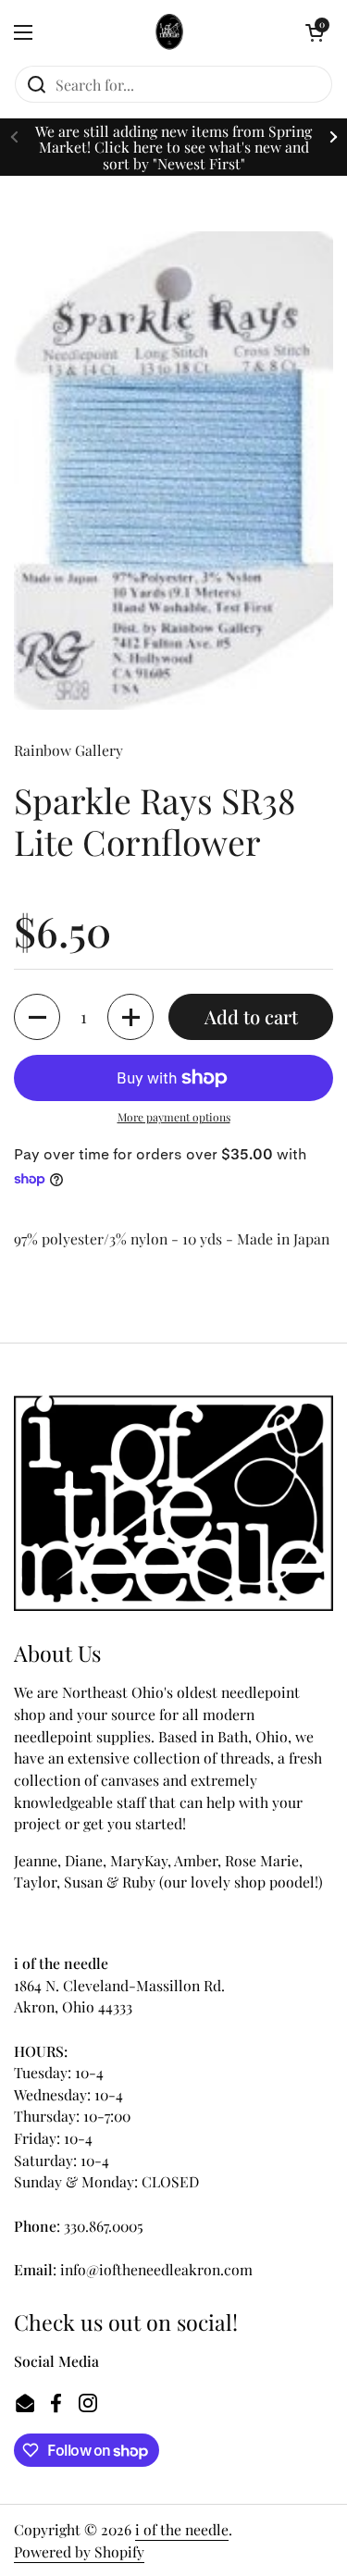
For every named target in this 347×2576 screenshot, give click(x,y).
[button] (315, 32)
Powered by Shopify (79, 2551)
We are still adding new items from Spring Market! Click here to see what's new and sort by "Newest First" (173, 147)
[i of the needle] (169, 32)
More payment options (174, 1117)
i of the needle (182, 2529)
